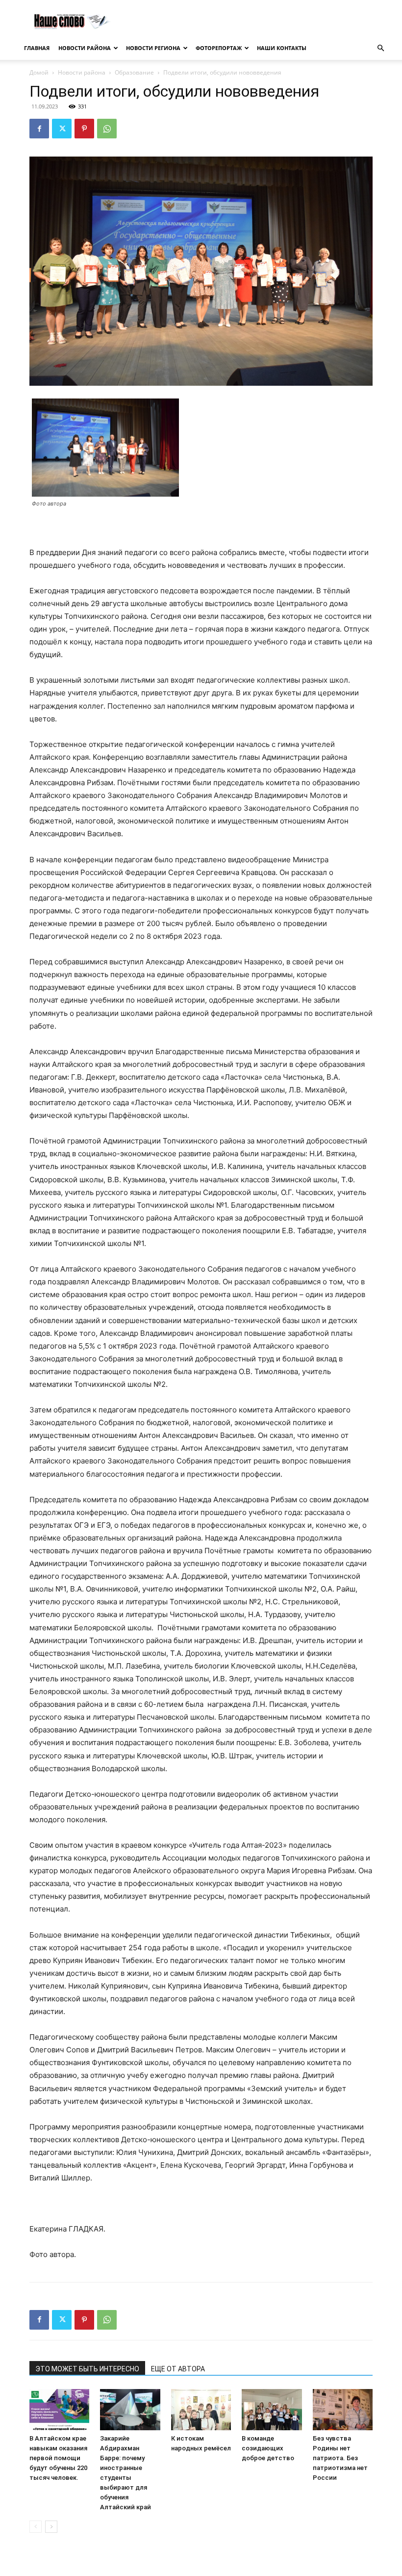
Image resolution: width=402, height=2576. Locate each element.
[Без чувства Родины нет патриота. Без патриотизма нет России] (343, 2410)
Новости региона (153, 48)
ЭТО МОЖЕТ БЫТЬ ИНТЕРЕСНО (87, 2369)
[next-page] (51, 2527)
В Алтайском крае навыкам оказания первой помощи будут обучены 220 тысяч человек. (58, 2458)
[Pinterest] (84, 129)
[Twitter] (62, 129)
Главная (37, 48)
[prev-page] (36, 2527)
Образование (134, 72)
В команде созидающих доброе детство (268, 2448)
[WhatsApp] (107, 129)
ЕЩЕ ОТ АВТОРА (178, 2369)
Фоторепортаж (219, 48)
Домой (39, 72)
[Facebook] (39, 129)
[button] (380, 48)
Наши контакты (282, 48)
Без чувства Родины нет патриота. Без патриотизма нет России (340, 2458)
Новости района (85, 48)
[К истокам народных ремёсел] (201, 2410)
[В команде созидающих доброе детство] (272, 2410)
